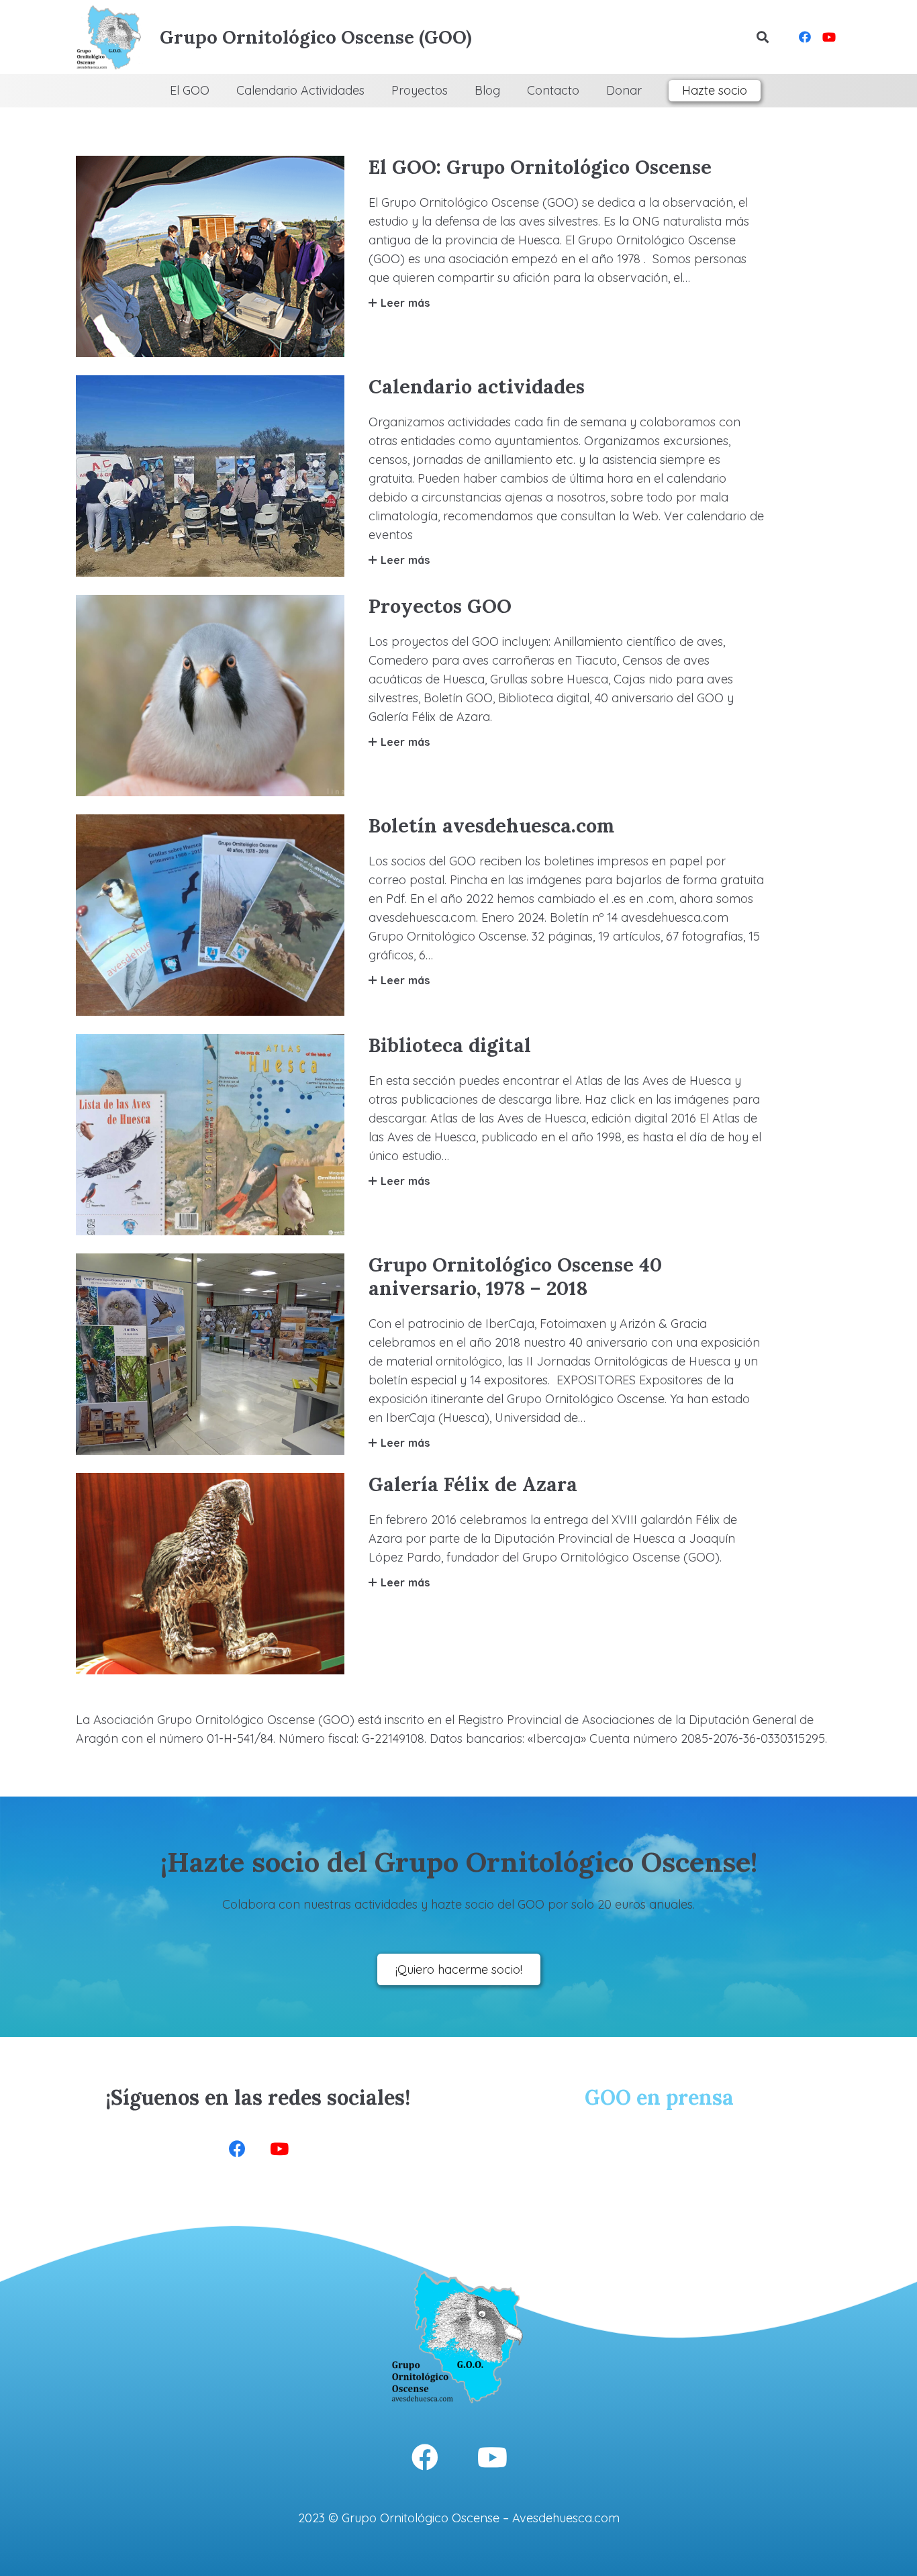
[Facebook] (805, 37)
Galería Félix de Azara (473, 1484)
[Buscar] (763, 37)
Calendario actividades (477, 386)
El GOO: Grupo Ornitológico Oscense (540, 167)
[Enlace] (109, 37)
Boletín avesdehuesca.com (491, 825)
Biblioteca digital (450, 1045)
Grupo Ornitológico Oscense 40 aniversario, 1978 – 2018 (515, 1276)
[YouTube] (829, 37)
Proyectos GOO (440, 606)
